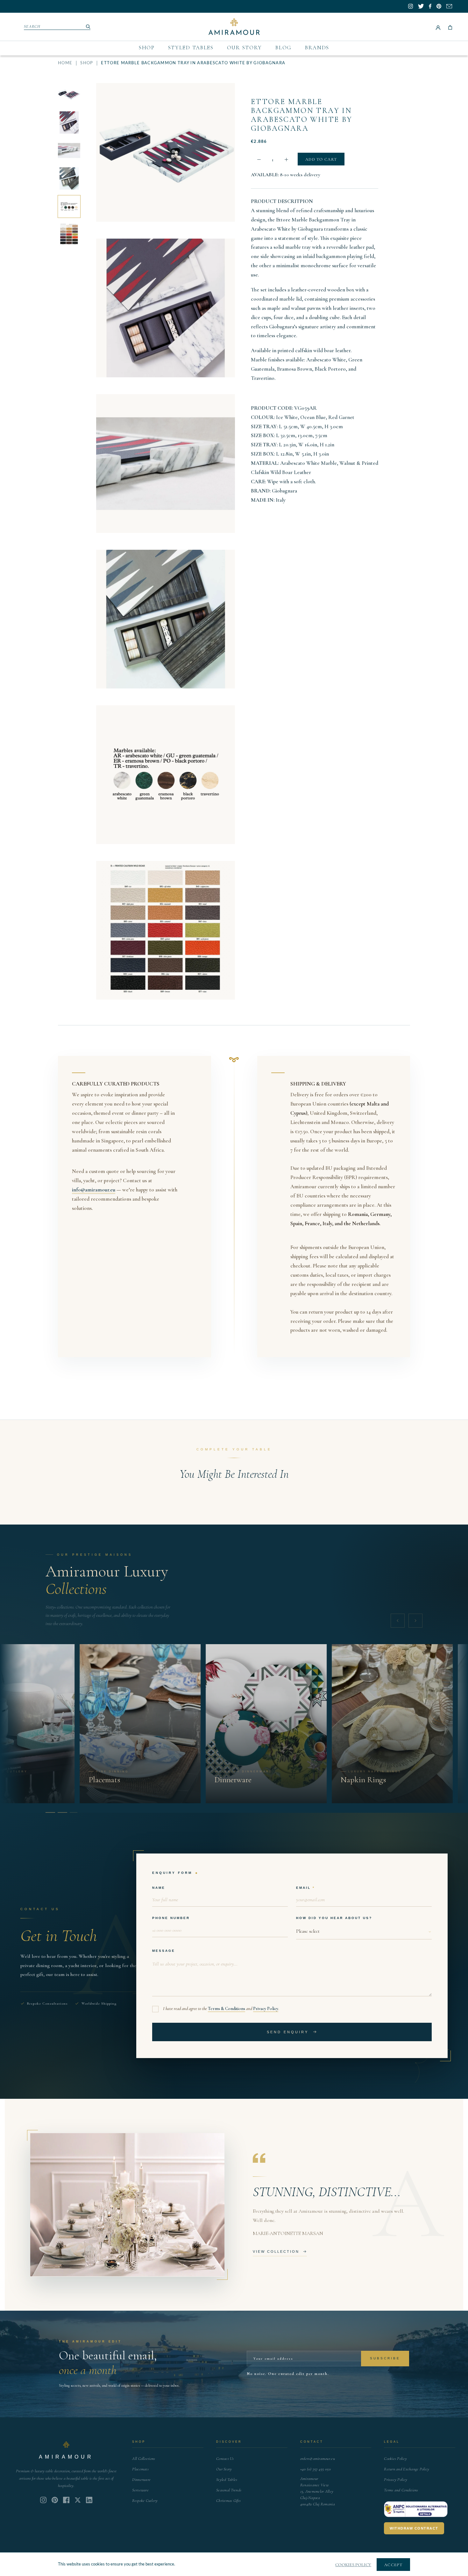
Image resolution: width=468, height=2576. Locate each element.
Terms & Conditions (227, 2009)
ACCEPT (393, 2565)
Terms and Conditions (401, 2490)
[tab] (49, 1812)
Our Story (245, 48)
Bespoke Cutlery (145, 2501)
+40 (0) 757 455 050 (316, 2469)
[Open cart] (450, 27)
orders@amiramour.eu (318, 2459)
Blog (284, 48)
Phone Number (171, 1918)
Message (164, 1951)
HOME (65, 63)
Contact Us (225, 2459)
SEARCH (32, 26)
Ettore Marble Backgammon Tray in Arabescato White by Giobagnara (302, 115)
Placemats (140, 2469)
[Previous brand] (398, 1621)
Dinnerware (141, 2480)
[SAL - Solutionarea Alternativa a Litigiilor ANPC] (416, 2509)
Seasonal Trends (229, 2490)
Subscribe (385, 2358)
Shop (147, 48)
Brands (317, 48)
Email (303, 1888)
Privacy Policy (266, 2009)
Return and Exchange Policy (407, 2469)
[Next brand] (415, 1621)
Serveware (140, 2490)
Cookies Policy (395, 2459)
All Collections (144, 2459)
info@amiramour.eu (94, 1190)
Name (159, 1888)
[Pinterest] (55, 2500)
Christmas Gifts (228, 2501)
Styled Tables (191, 48)
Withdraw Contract (414, 2528)
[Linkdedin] (78, 2500)
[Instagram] (43, 2500)
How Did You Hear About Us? (334, 1918)
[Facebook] (66, 2500)
